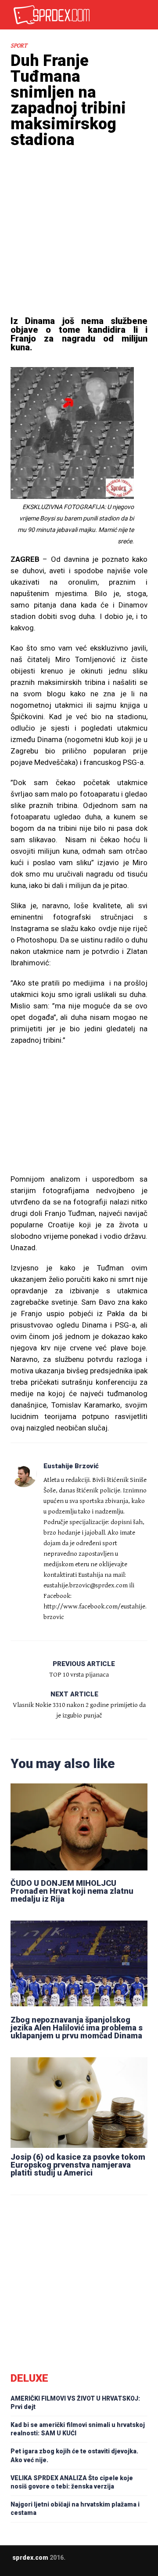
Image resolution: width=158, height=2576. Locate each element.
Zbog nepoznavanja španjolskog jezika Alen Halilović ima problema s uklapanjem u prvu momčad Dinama (77, 2028)
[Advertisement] (79, 244)
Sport (19, 46)
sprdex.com (30, 2558)
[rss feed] (103, 2564)
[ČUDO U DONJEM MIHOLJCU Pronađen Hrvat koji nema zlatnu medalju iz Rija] (79, 1827)
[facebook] (86, 2564)
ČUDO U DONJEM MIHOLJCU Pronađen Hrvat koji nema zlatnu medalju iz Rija (72, 1891)
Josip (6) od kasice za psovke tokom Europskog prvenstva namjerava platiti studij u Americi (78, 2165)
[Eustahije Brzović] (24, 1474)
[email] (68, 2564)
